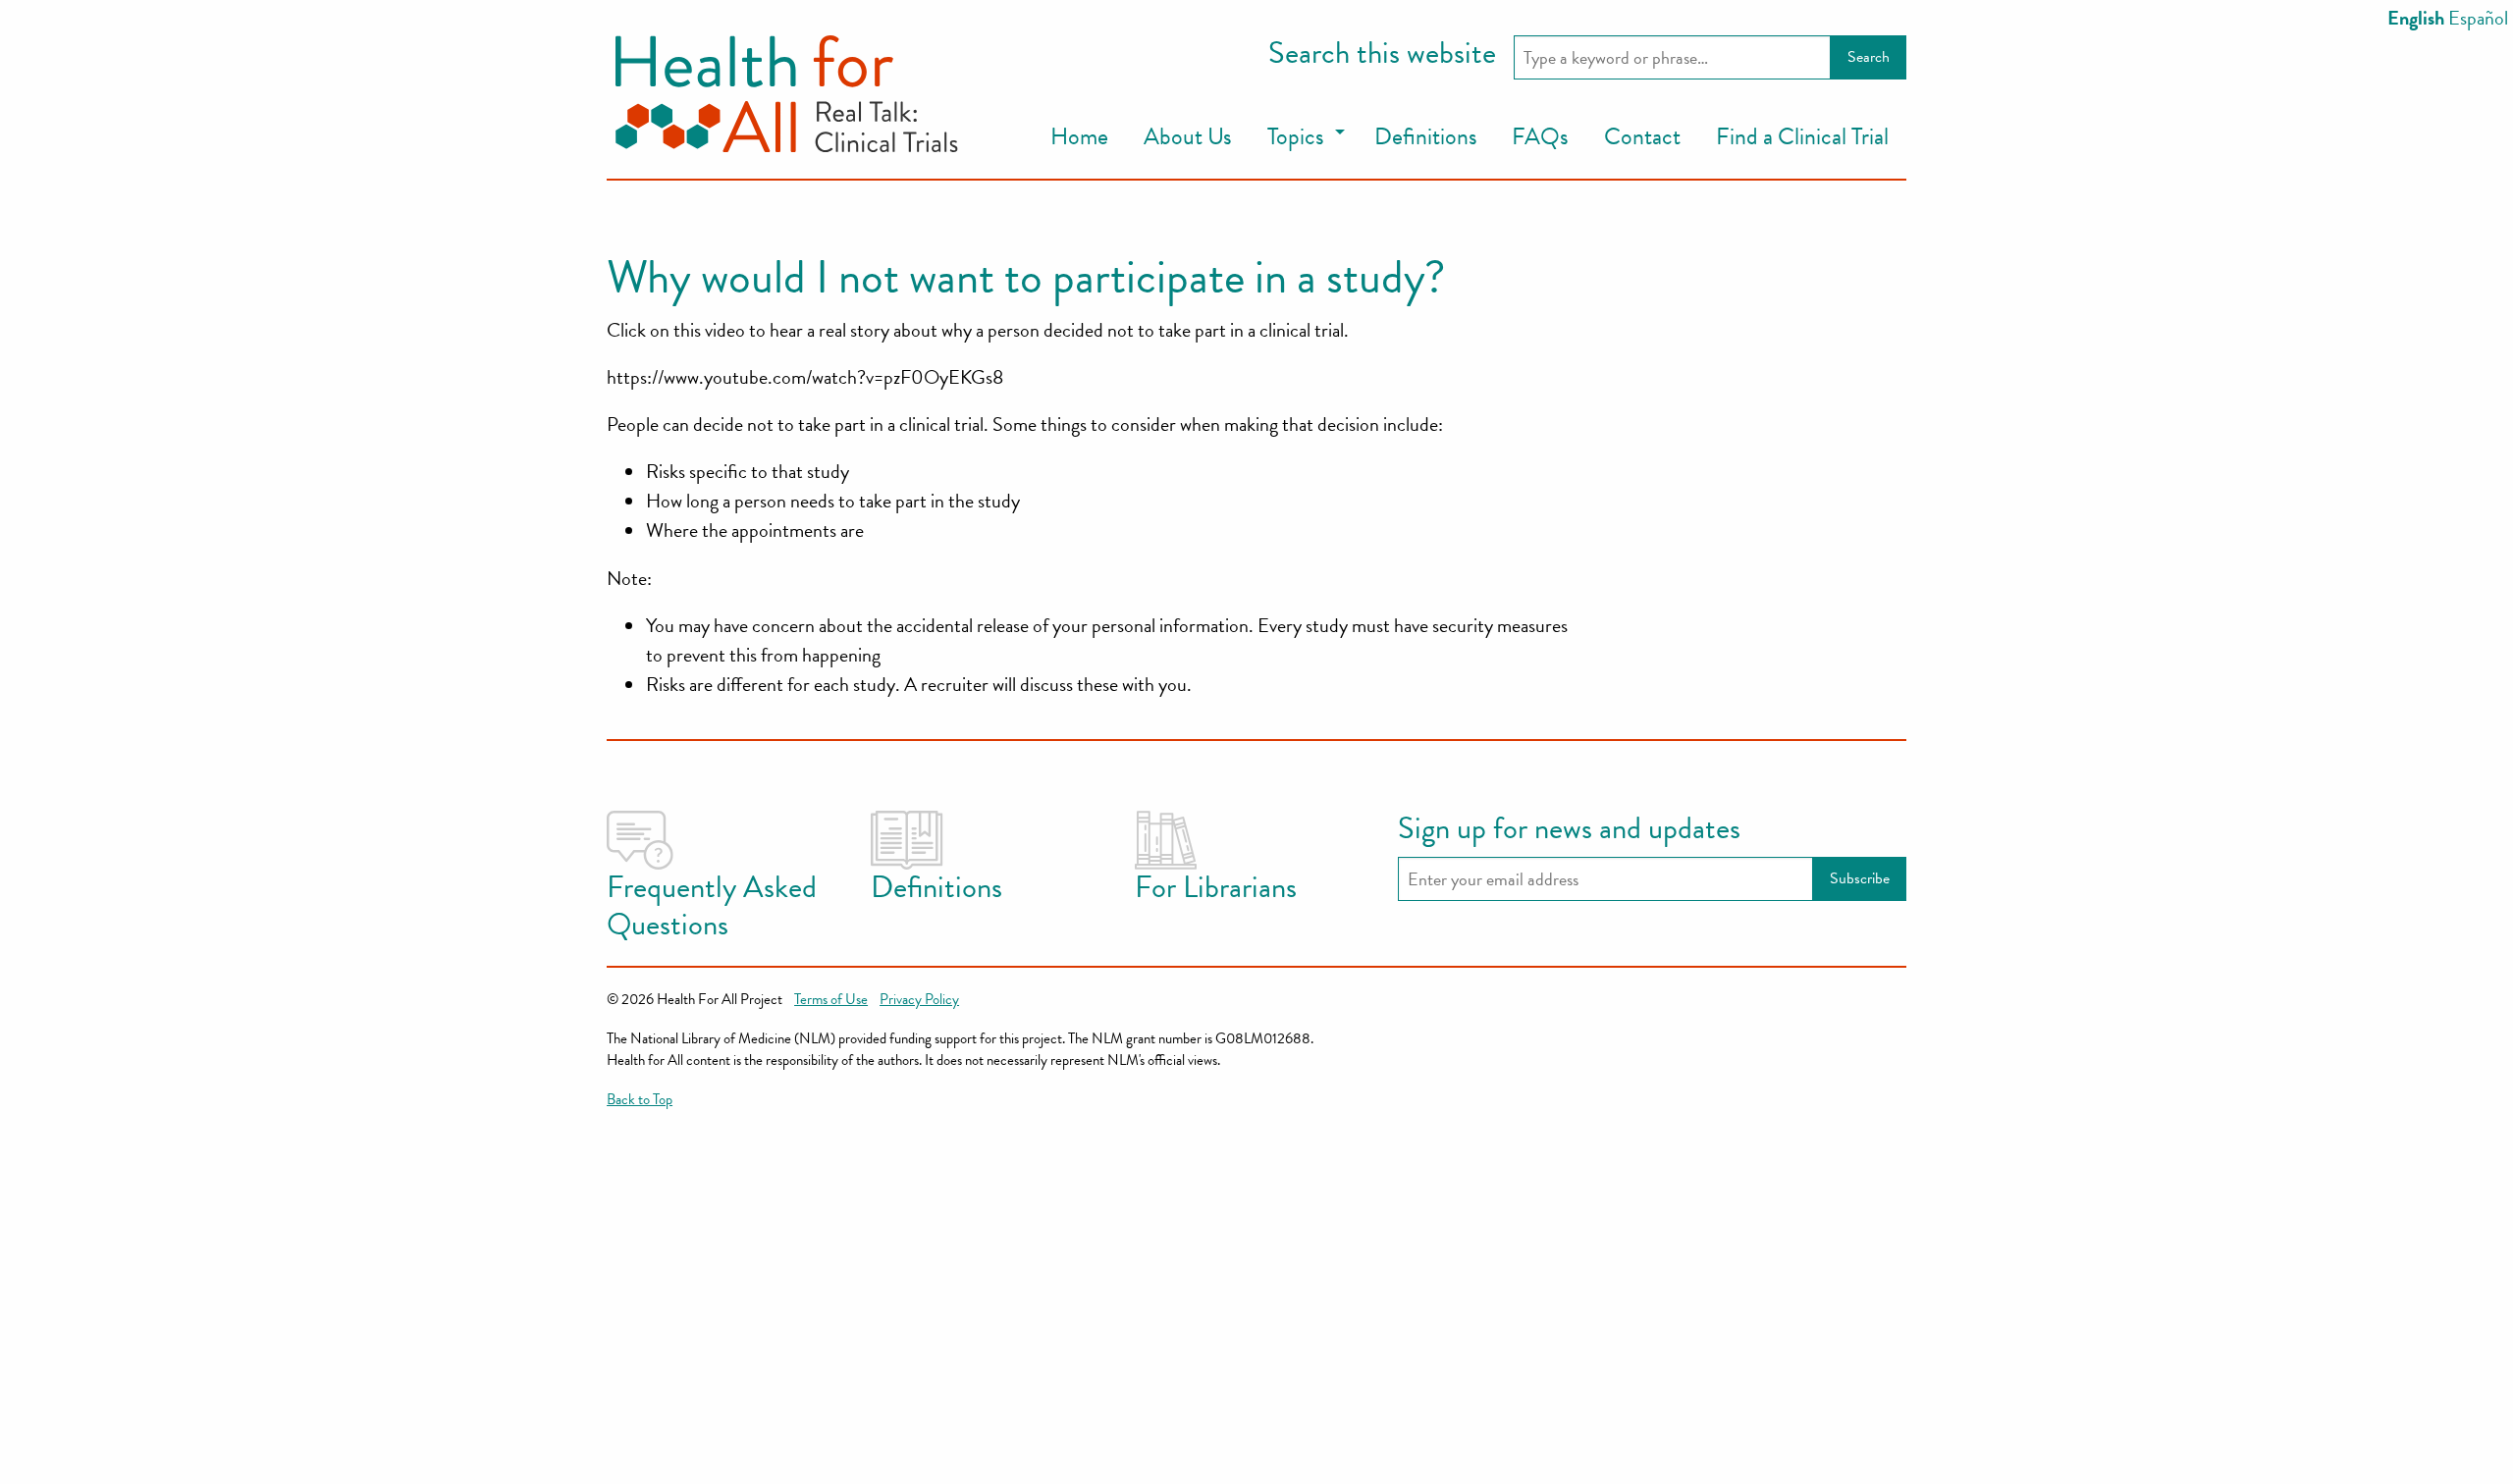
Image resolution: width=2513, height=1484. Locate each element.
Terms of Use (831, 999)
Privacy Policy (919, 999)
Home (1079, 136)
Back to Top (640, 1099)
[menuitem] (1079, 137)
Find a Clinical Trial (1802, 136)
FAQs (1540, 136)
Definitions (1426, 136)
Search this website (1382, 54)
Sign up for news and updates (1569, 829)
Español (2478, 18)
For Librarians (1216, 887)
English (2416, 18)
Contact (1642, 136)
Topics (1296, 136)
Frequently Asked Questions (712, 906)
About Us (1188, 136)
